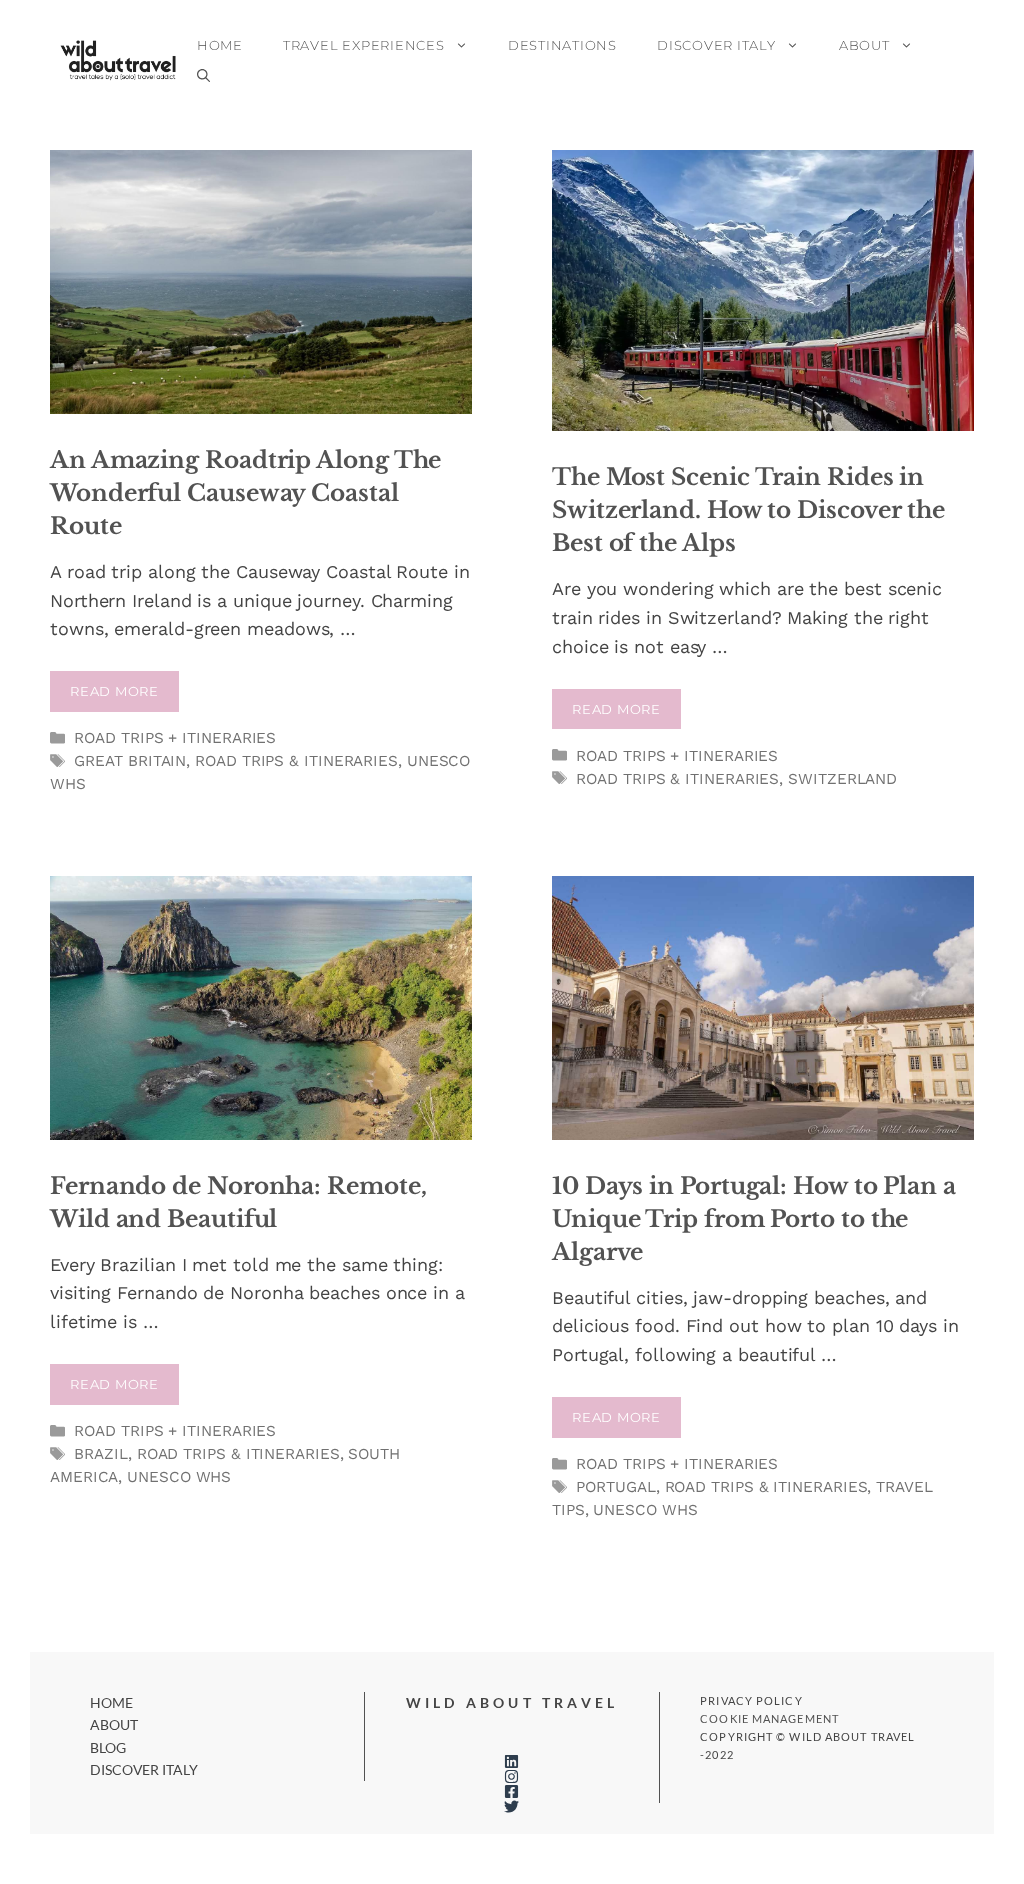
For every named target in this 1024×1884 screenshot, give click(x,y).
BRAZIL (100, 1454)
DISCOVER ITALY (716, 45)
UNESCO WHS (179, 1477)
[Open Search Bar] (203, 75)
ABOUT (864, 45)
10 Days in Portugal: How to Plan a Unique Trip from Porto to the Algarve (754, 1219)
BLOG (108, 1747)
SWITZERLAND (842, 779)
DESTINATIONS (562, 45)
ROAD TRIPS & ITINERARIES (296, 761)
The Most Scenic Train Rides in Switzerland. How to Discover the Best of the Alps (748, 510)
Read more (114, 691)
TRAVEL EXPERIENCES (364, 45)
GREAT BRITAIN (130, 761)
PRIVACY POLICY (751, 1700)
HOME (220, 45)
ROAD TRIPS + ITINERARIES (175, 738)
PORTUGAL (615, 1487)
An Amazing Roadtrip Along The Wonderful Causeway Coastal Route (245, 493)
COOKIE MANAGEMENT (769, 1718)
